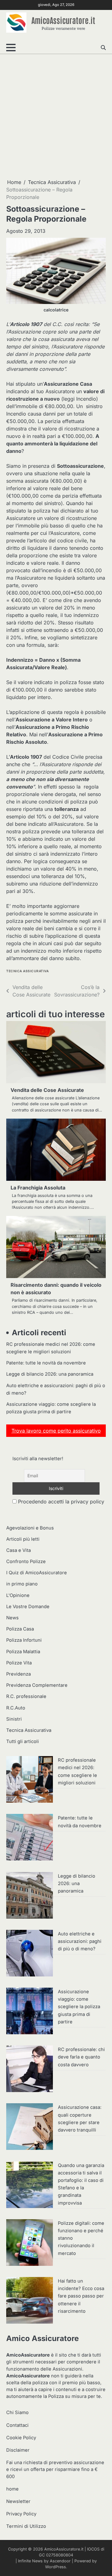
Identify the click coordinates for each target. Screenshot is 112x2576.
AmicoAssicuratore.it (63, 20)
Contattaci (17, 2425)
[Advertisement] (56, 116)
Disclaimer (18, 2450)
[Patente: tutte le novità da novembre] (30, 1838)
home (12, 2489)
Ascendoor (60, 2561)
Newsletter (18, 2501)
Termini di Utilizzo (26, 2526)
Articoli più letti (23, 1539)
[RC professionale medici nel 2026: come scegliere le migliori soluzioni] (30, 1780)
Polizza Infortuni (24, 1640)
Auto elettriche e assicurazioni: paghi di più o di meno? (80, 1941)
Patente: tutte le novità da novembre (46, 1363)
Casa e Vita (19, 1550)
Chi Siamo (17, 2413)
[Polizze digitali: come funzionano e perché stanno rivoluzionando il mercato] (30, 2243)
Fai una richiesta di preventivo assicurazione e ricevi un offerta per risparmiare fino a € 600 (55, 2469)
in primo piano (22, 1584)
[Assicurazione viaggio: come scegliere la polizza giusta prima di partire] (30, 2012)
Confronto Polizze (26, 1562)
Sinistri (14, 1719)
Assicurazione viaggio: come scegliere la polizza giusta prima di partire (79, 2007)
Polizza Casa (20, 1629)
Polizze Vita (19, 1663)
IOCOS (93, 2549)
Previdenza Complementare (37, 1685)
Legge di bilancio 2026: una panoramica (50, 1374)
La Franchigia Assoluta (38, 1188)
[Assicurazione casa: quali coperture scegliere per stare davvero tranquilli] (30, 2127)
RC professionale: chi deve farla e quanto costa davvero (81, 2057)
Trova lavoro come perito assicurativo (56, 1431)
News (12, 1618)
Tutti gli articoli (23, 1741)
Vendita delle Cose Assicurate (47, 1090)
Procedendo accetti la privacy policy (60, 1502)
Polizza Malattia (23, 1652)
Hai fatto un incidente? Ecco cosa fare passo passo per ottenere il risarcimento (81, 2296)
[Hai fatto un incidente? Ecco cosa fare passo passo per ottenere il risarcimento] (30, 2301)
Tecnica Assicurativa (27, 971)
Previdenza (19, 1674)
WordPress (56, 2567)
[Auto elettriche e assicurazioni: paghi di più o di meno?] (30, 1954)
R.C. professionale (26, 1696)
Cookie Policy (21, 2438)
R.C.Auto (16, 1708)
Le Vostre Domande (28, 1607)
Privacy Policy (21, 2514)
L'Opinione (18, 1595)
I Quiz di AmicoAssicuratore (37, 1573)
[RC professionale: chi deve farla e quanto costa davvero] (30, 2070)
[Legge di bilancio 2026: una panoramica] (30, 1896)
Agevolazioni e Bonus (30, 1528)
